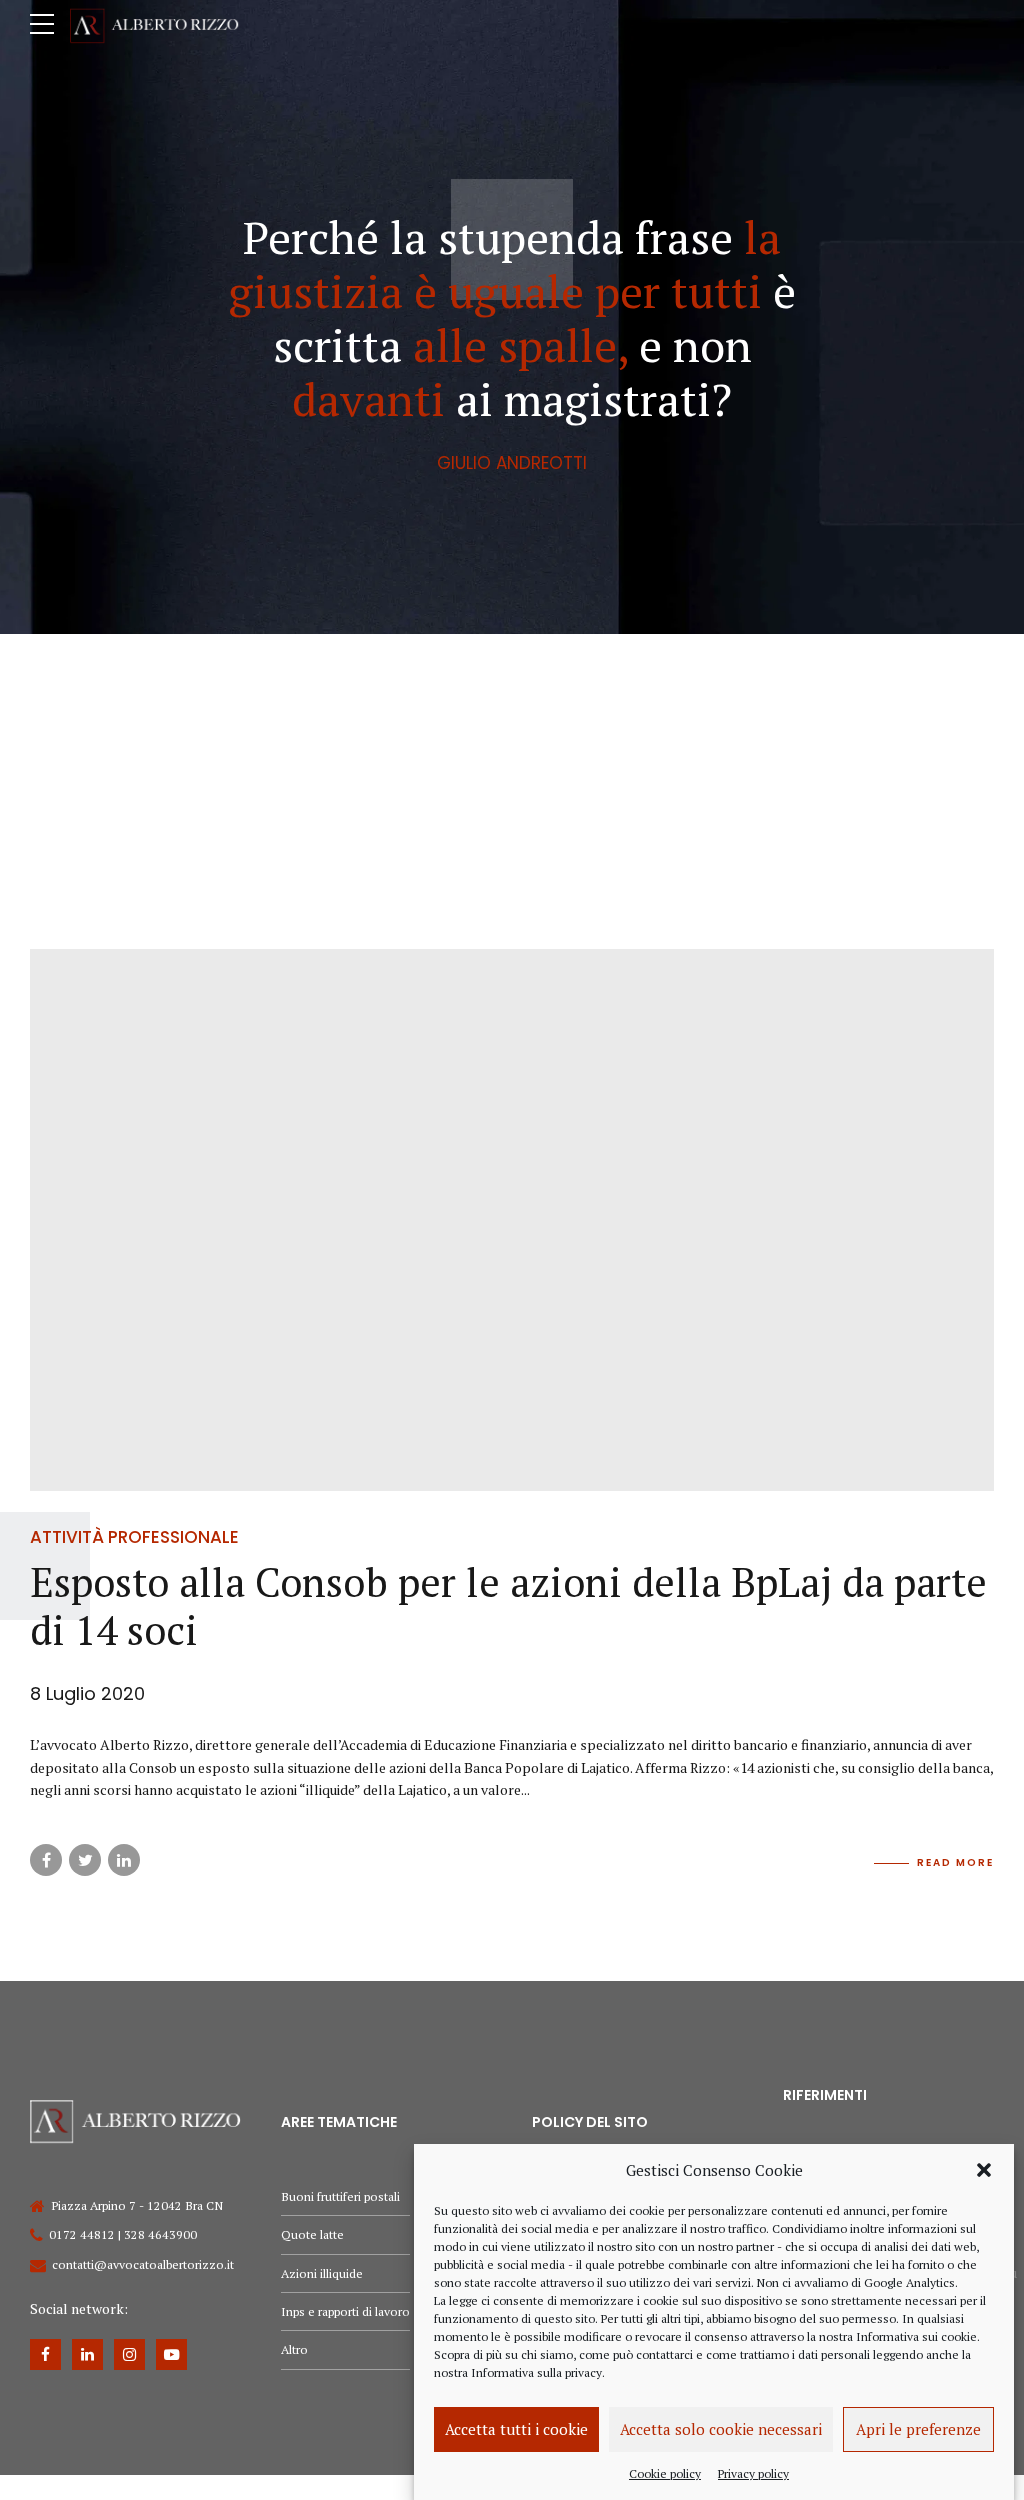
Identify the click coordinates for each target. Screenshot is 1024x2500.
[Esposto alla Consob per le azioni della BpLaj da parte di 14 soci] (512, 1220)
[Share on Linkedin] (124, 1860)
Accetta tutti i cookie (516, 2429)
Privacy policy (753, 2473)
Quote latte (312, 2234)
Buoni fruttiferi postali (340, 2196)
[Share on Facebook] (46, 1860)
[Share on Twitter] (85, 1860)
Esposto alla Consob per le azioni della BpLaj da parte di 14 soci (508, 1605)
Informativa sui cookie (916, 2336)
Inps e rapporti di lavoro (345, 2311)
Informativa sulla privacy (536, 2372)
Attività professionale (134, 1537)
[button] (984, 2170)
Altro (294, 2349)
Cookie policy (665, 2473)
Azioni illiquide (322, 2273)
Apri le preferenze (918, 2429)
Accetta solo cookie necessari (721, 2429)
